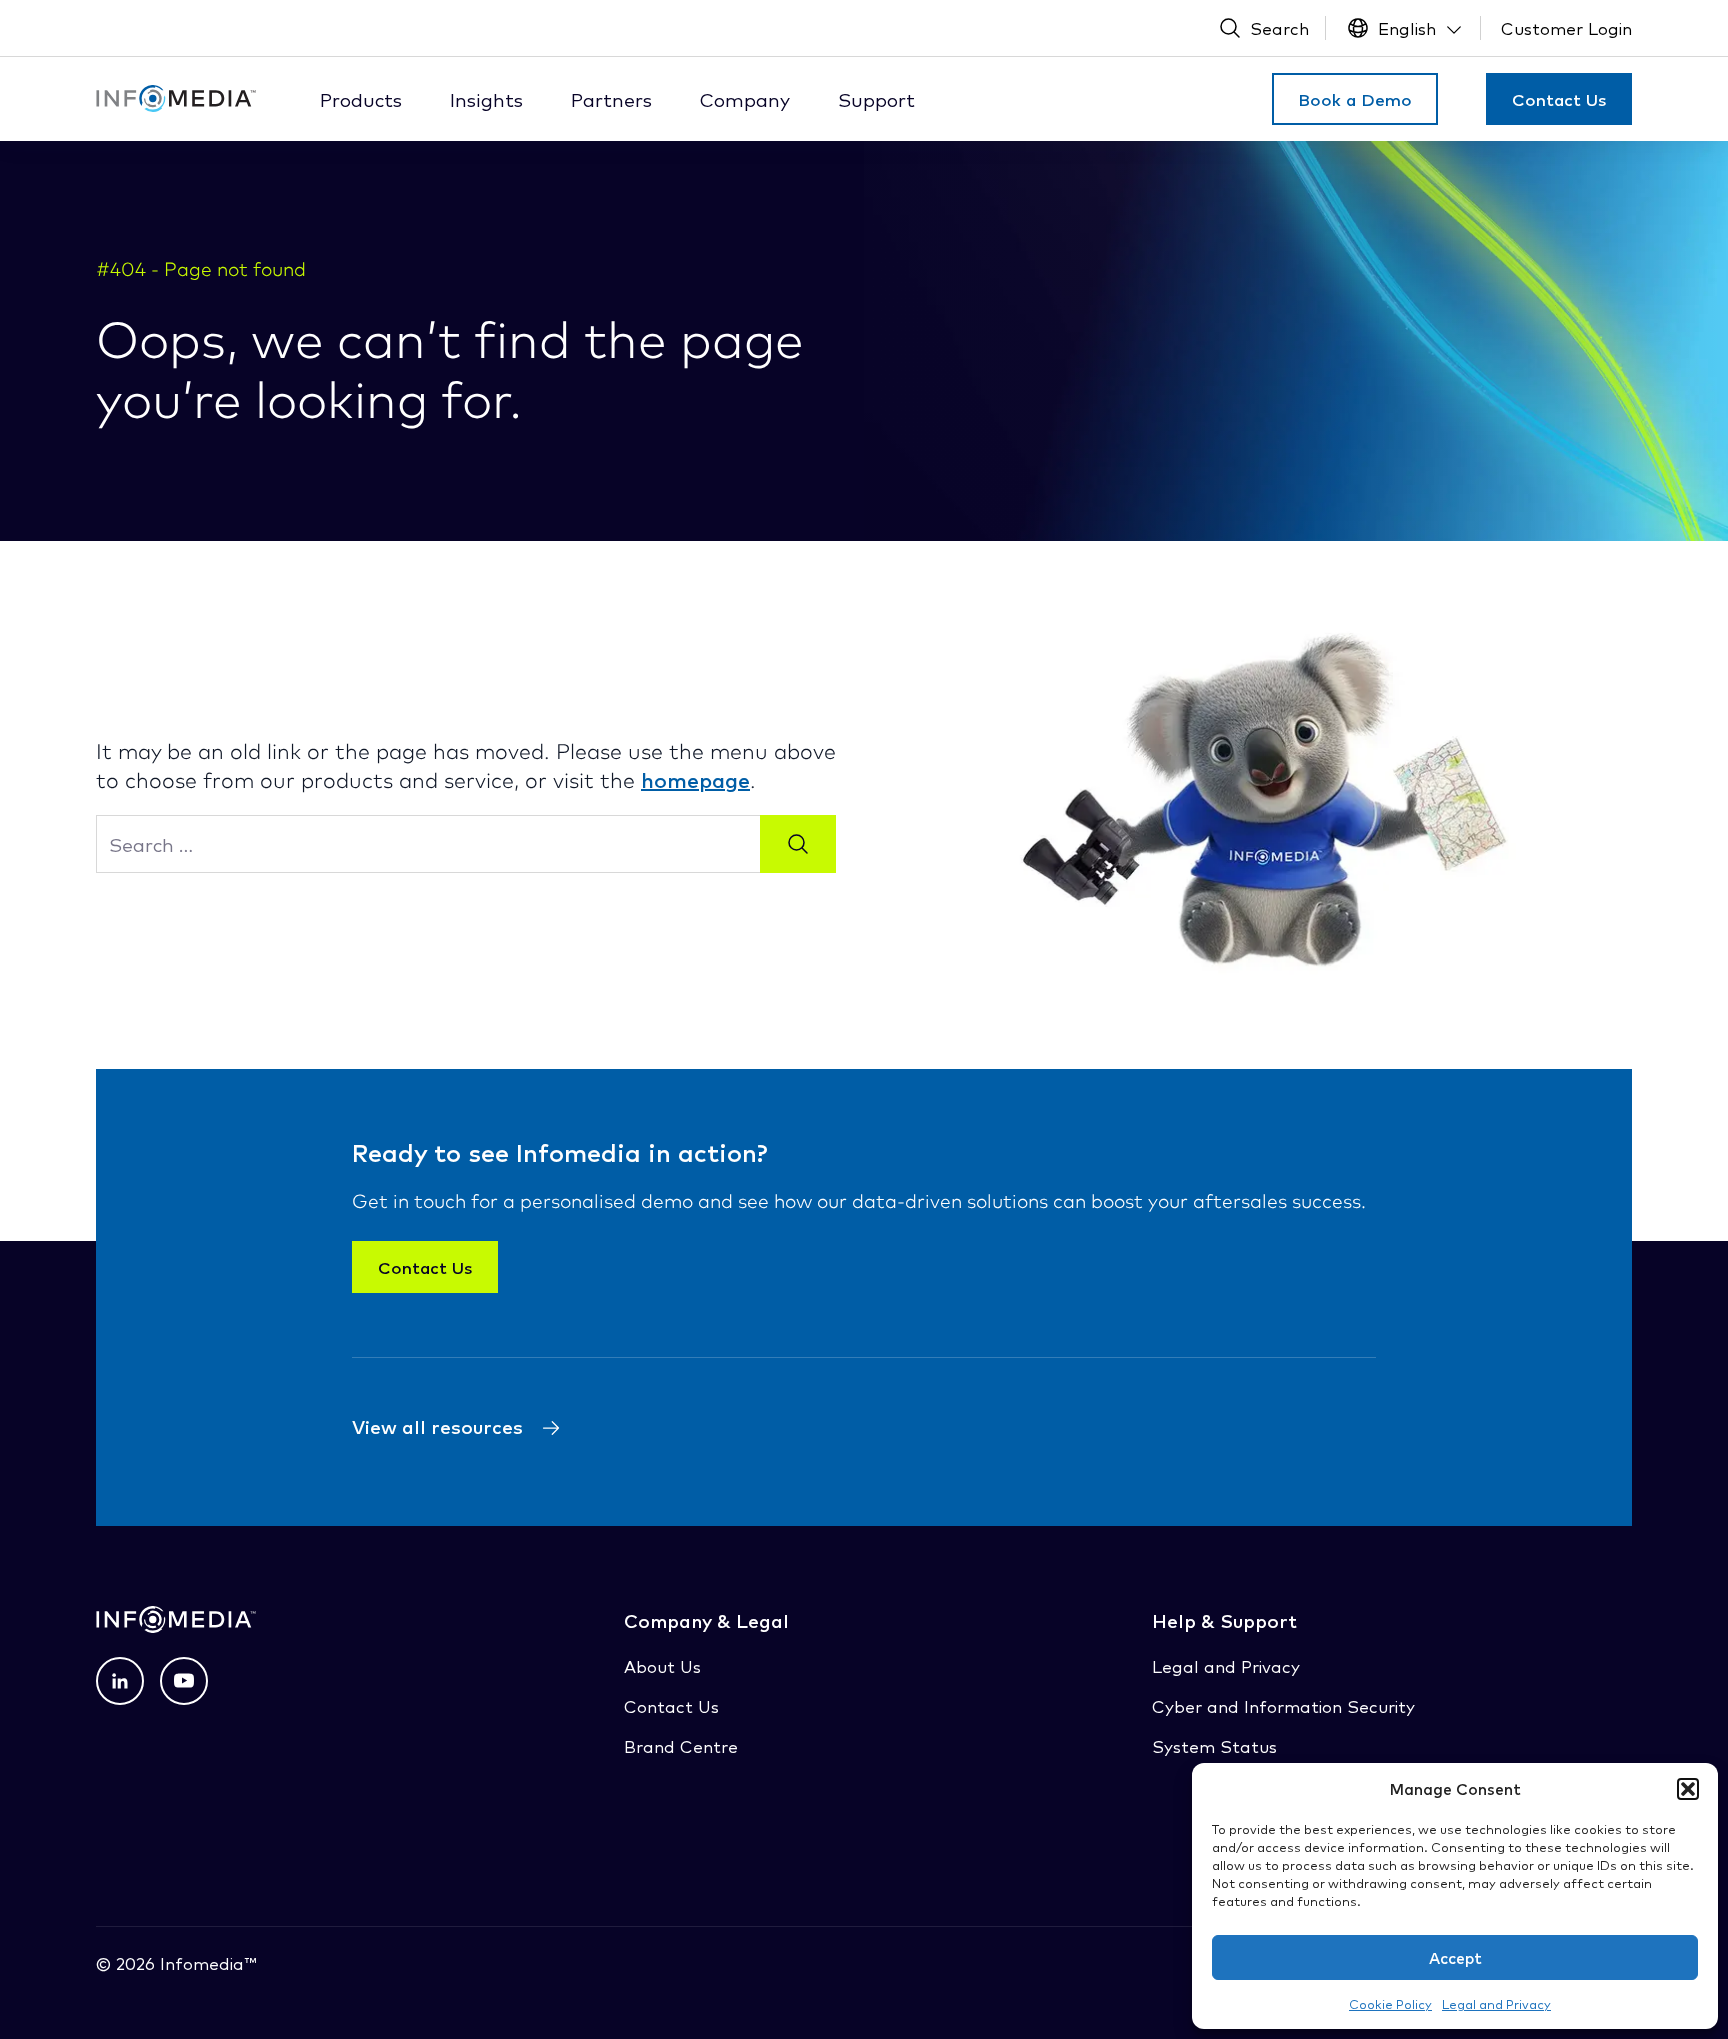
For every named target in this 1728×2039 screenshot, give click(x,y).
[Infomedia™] (176, 98)
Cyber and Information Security (1283, 1705)
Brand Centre (681, 1745)
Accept (1455, 1957)
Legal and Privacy (1496, 2003)
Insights (486, 99)
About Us (662, 1665)
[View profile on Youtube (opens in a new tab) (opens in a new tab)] (184, 1681)
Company (745, 99)
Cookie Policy (1390, 2003)
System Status (1214, 1745)
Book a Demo (1355, 99)
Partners (611, 99)
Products (361, 99)
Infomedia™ (205, 1962)
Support (876, 99)
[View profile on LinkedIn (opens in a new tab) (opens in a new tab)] (120, 1681)
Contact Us (1559, 99)
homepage (695, 779)
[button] (1688, 1789)
